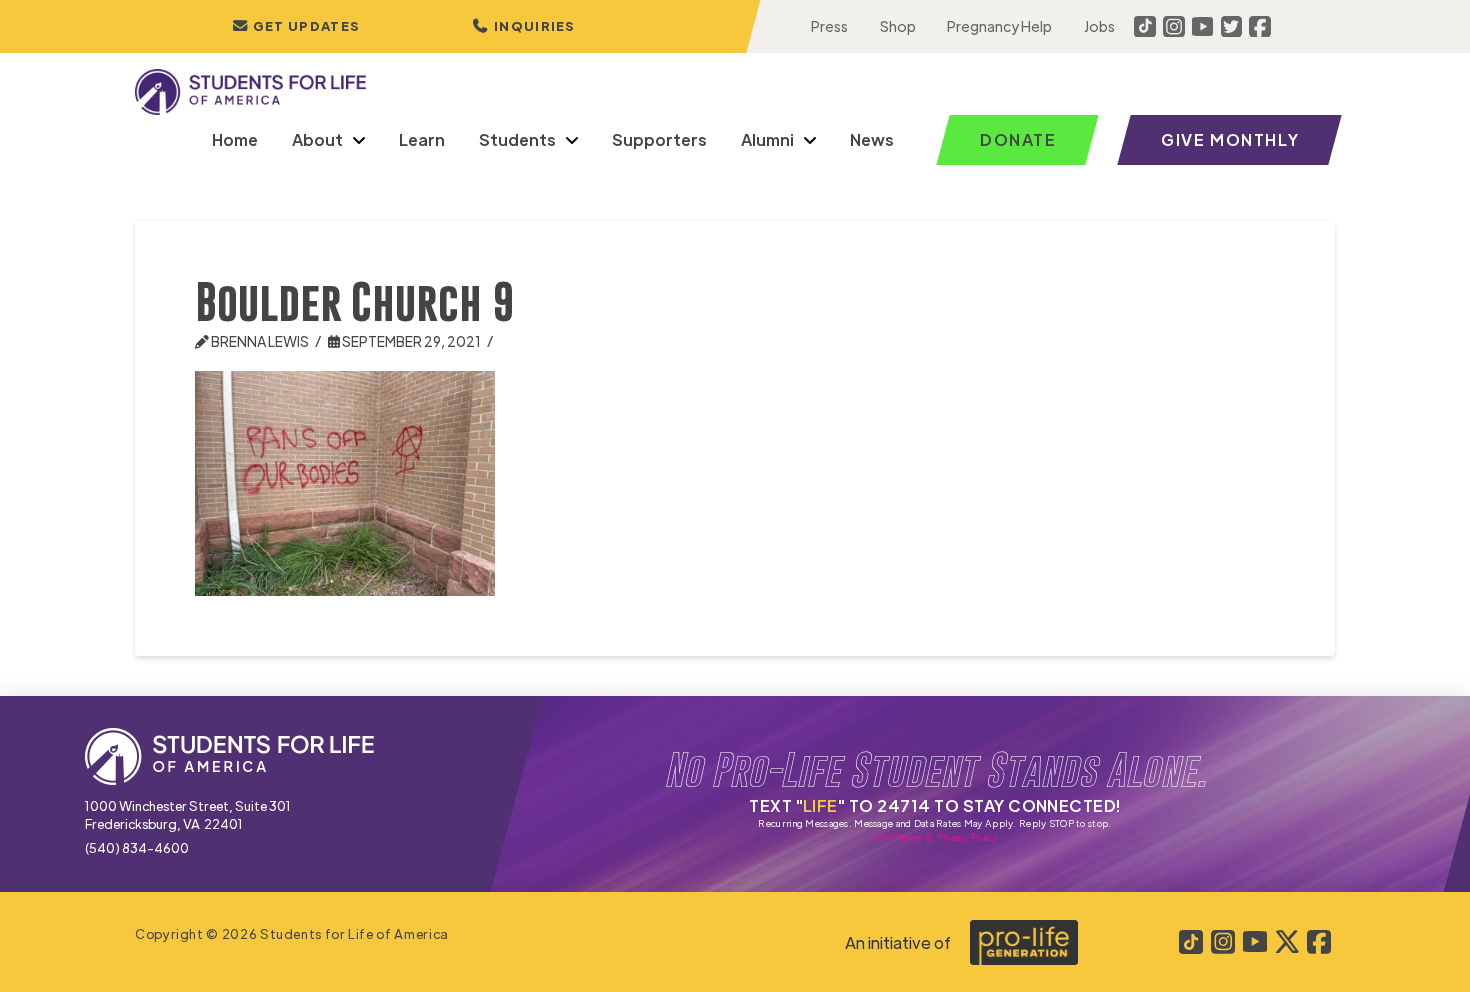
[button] (524, 26)
